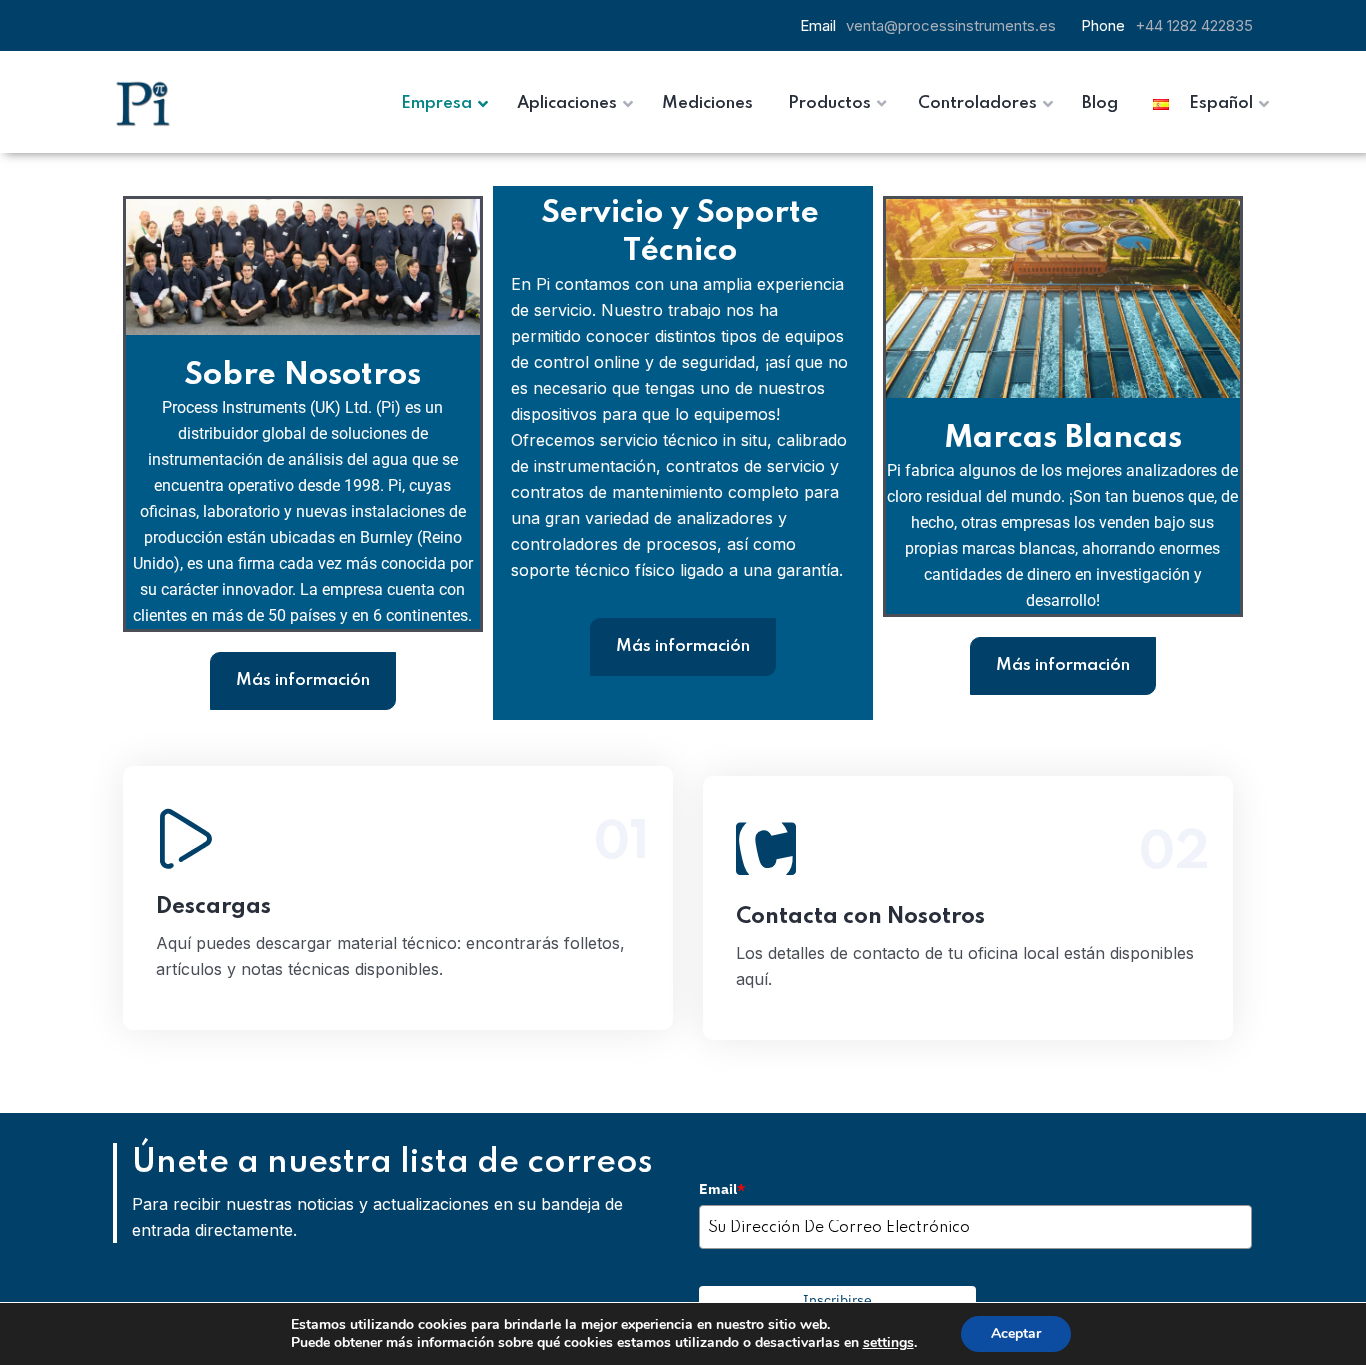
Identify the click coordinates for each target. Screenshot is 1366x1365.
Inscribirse (837, 1300)
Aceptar (1016, 1333)
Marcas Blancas (1063, 438)
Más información (303, 680)
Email (722, 1189)
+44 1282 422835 (1194, 25)
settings (888, 1343)
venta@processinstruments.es (951, 25)
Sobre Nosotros (302, 375)
